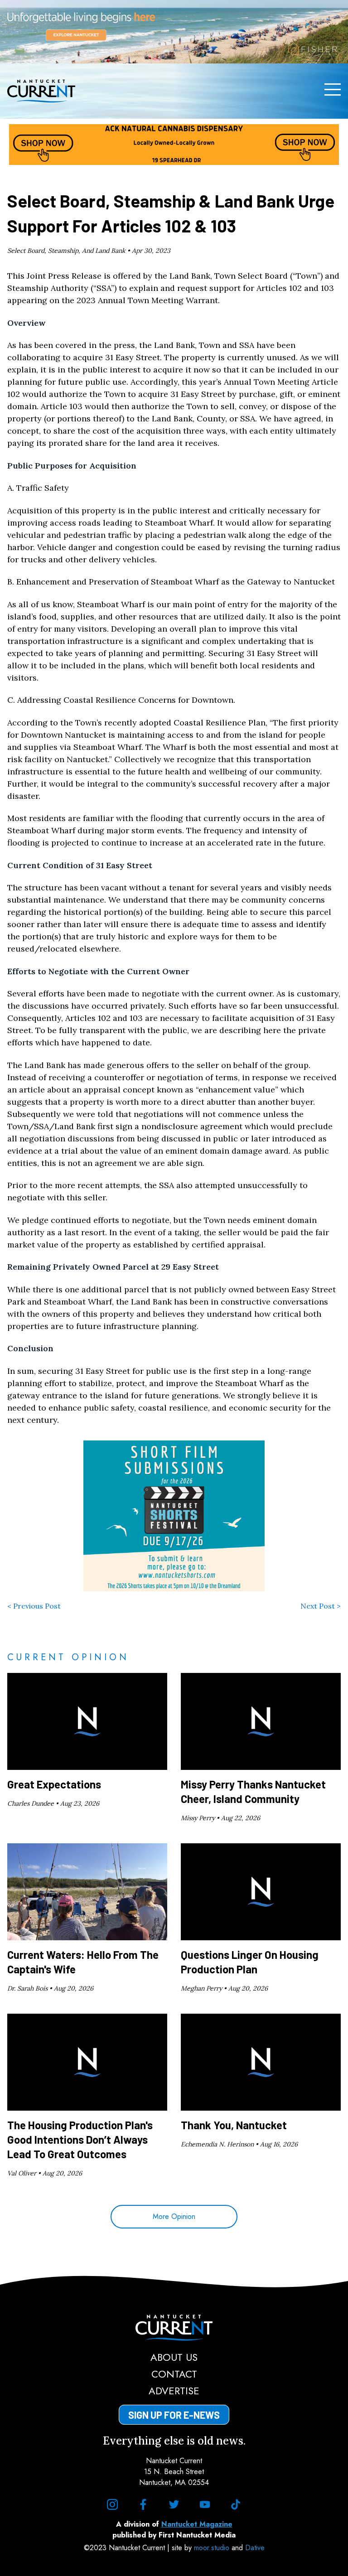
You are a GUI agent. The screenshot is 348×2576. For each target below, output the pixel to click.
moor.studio (213, 2548)
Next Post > (321, 1606)
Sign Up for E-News (174, 2415)
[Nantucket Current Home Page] (41, 91)
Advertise (174, 2391)
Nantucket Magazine (197, 2524)
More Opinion (174, 2216)
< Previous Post (34, 1606)
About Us (174, 2357)
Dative (255, 2548)
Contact (174, 2374)
